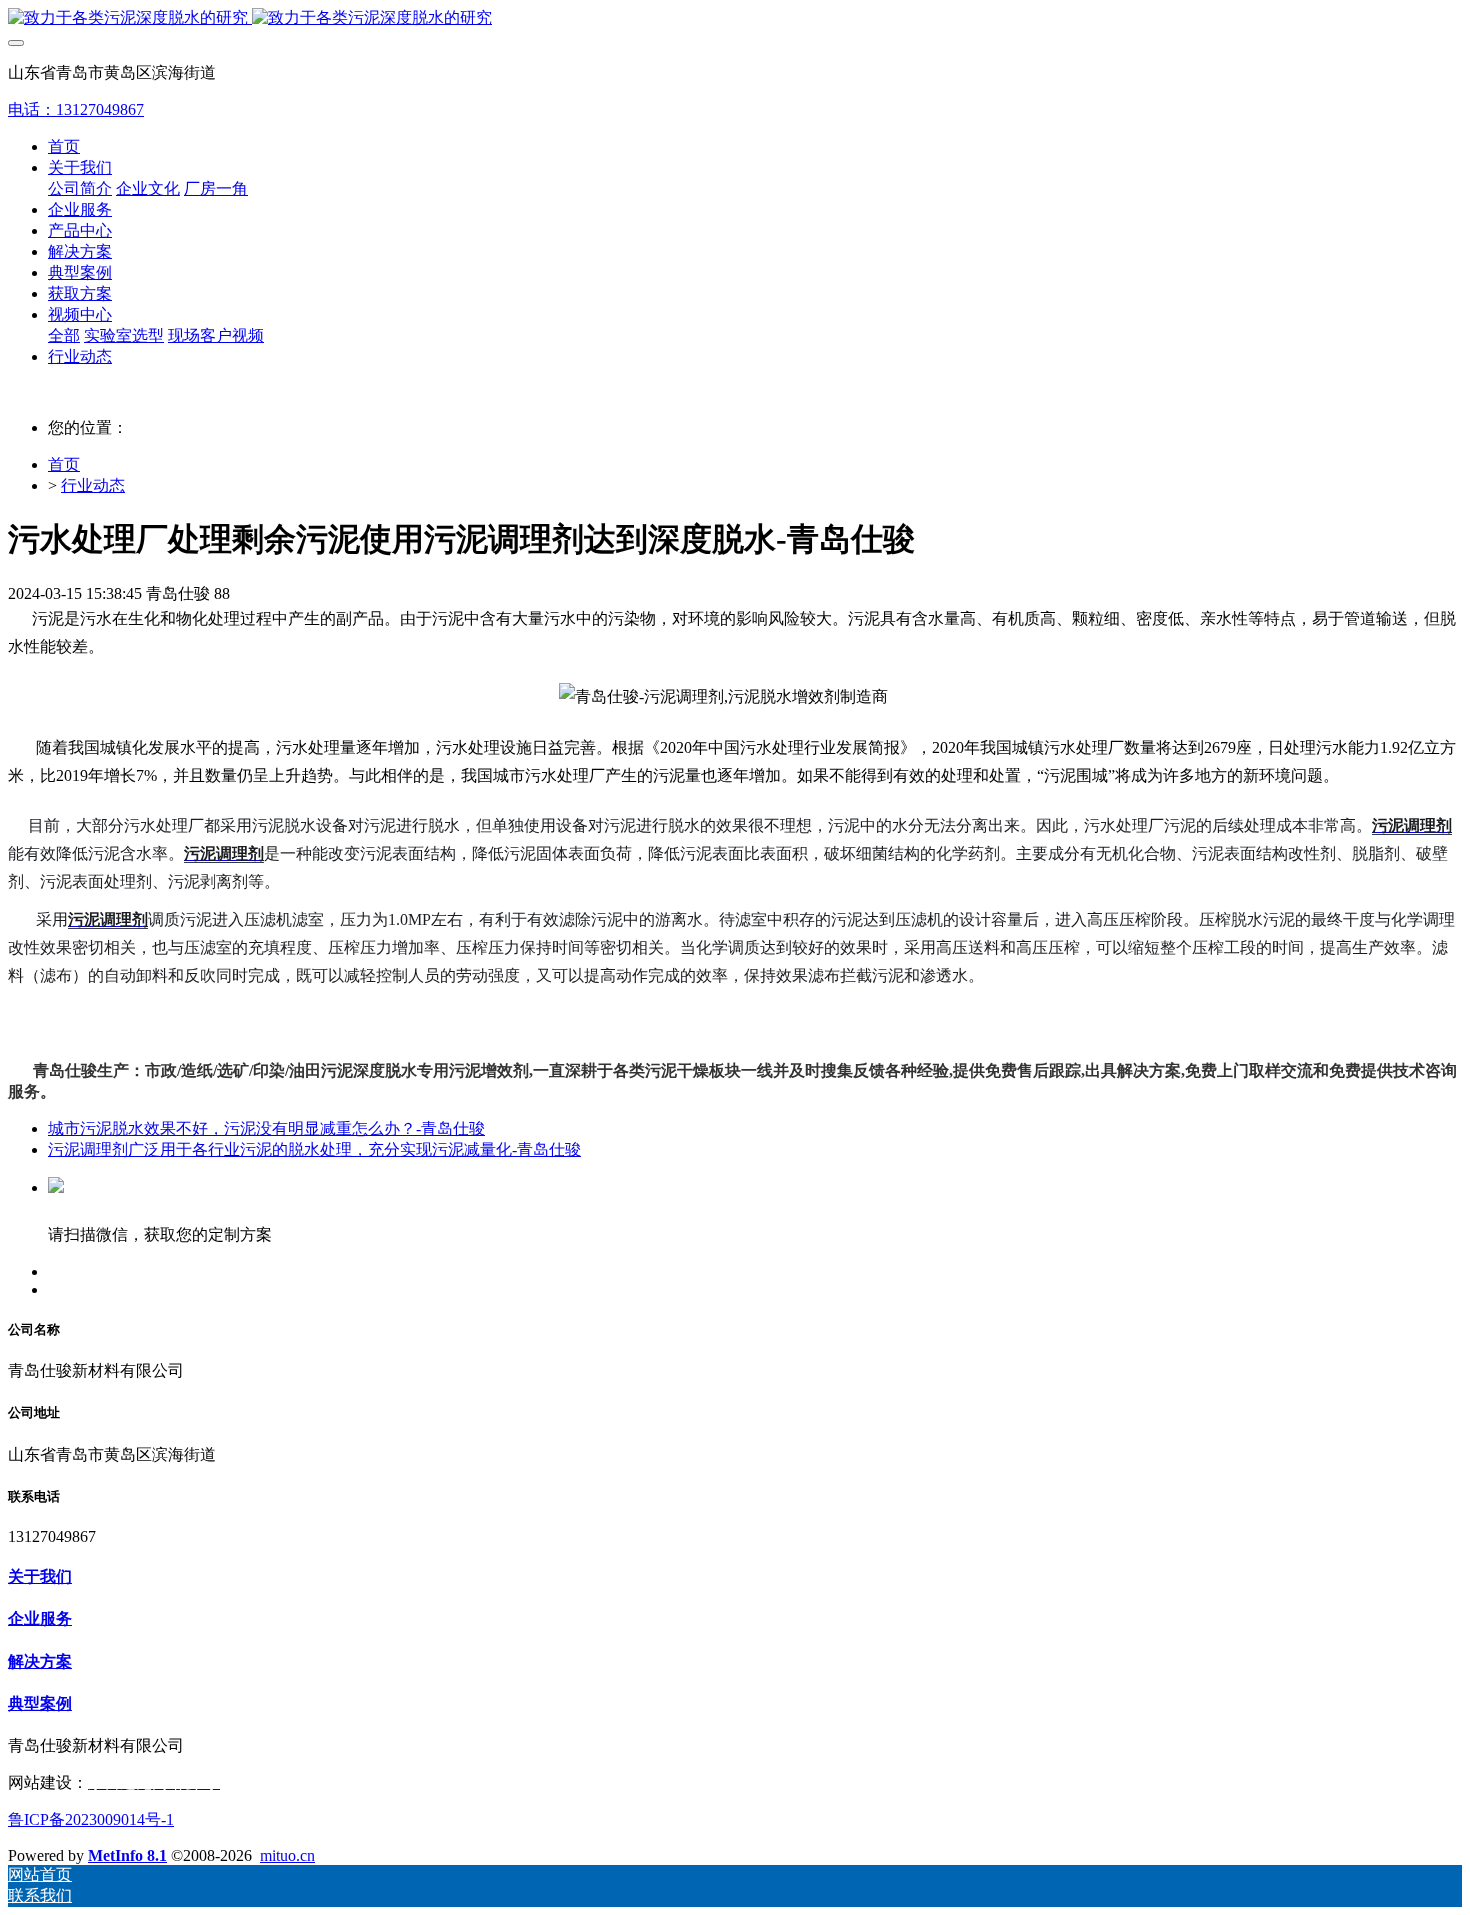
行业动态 (93, 485)
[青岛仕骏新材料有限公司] (735, 18)
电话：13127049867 (76, 109)
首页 (64, 146)
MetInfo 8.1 (127, 1855)
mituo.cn (287, 1855)
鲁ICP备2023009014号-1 (91, 1819)
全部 (64, 335)
